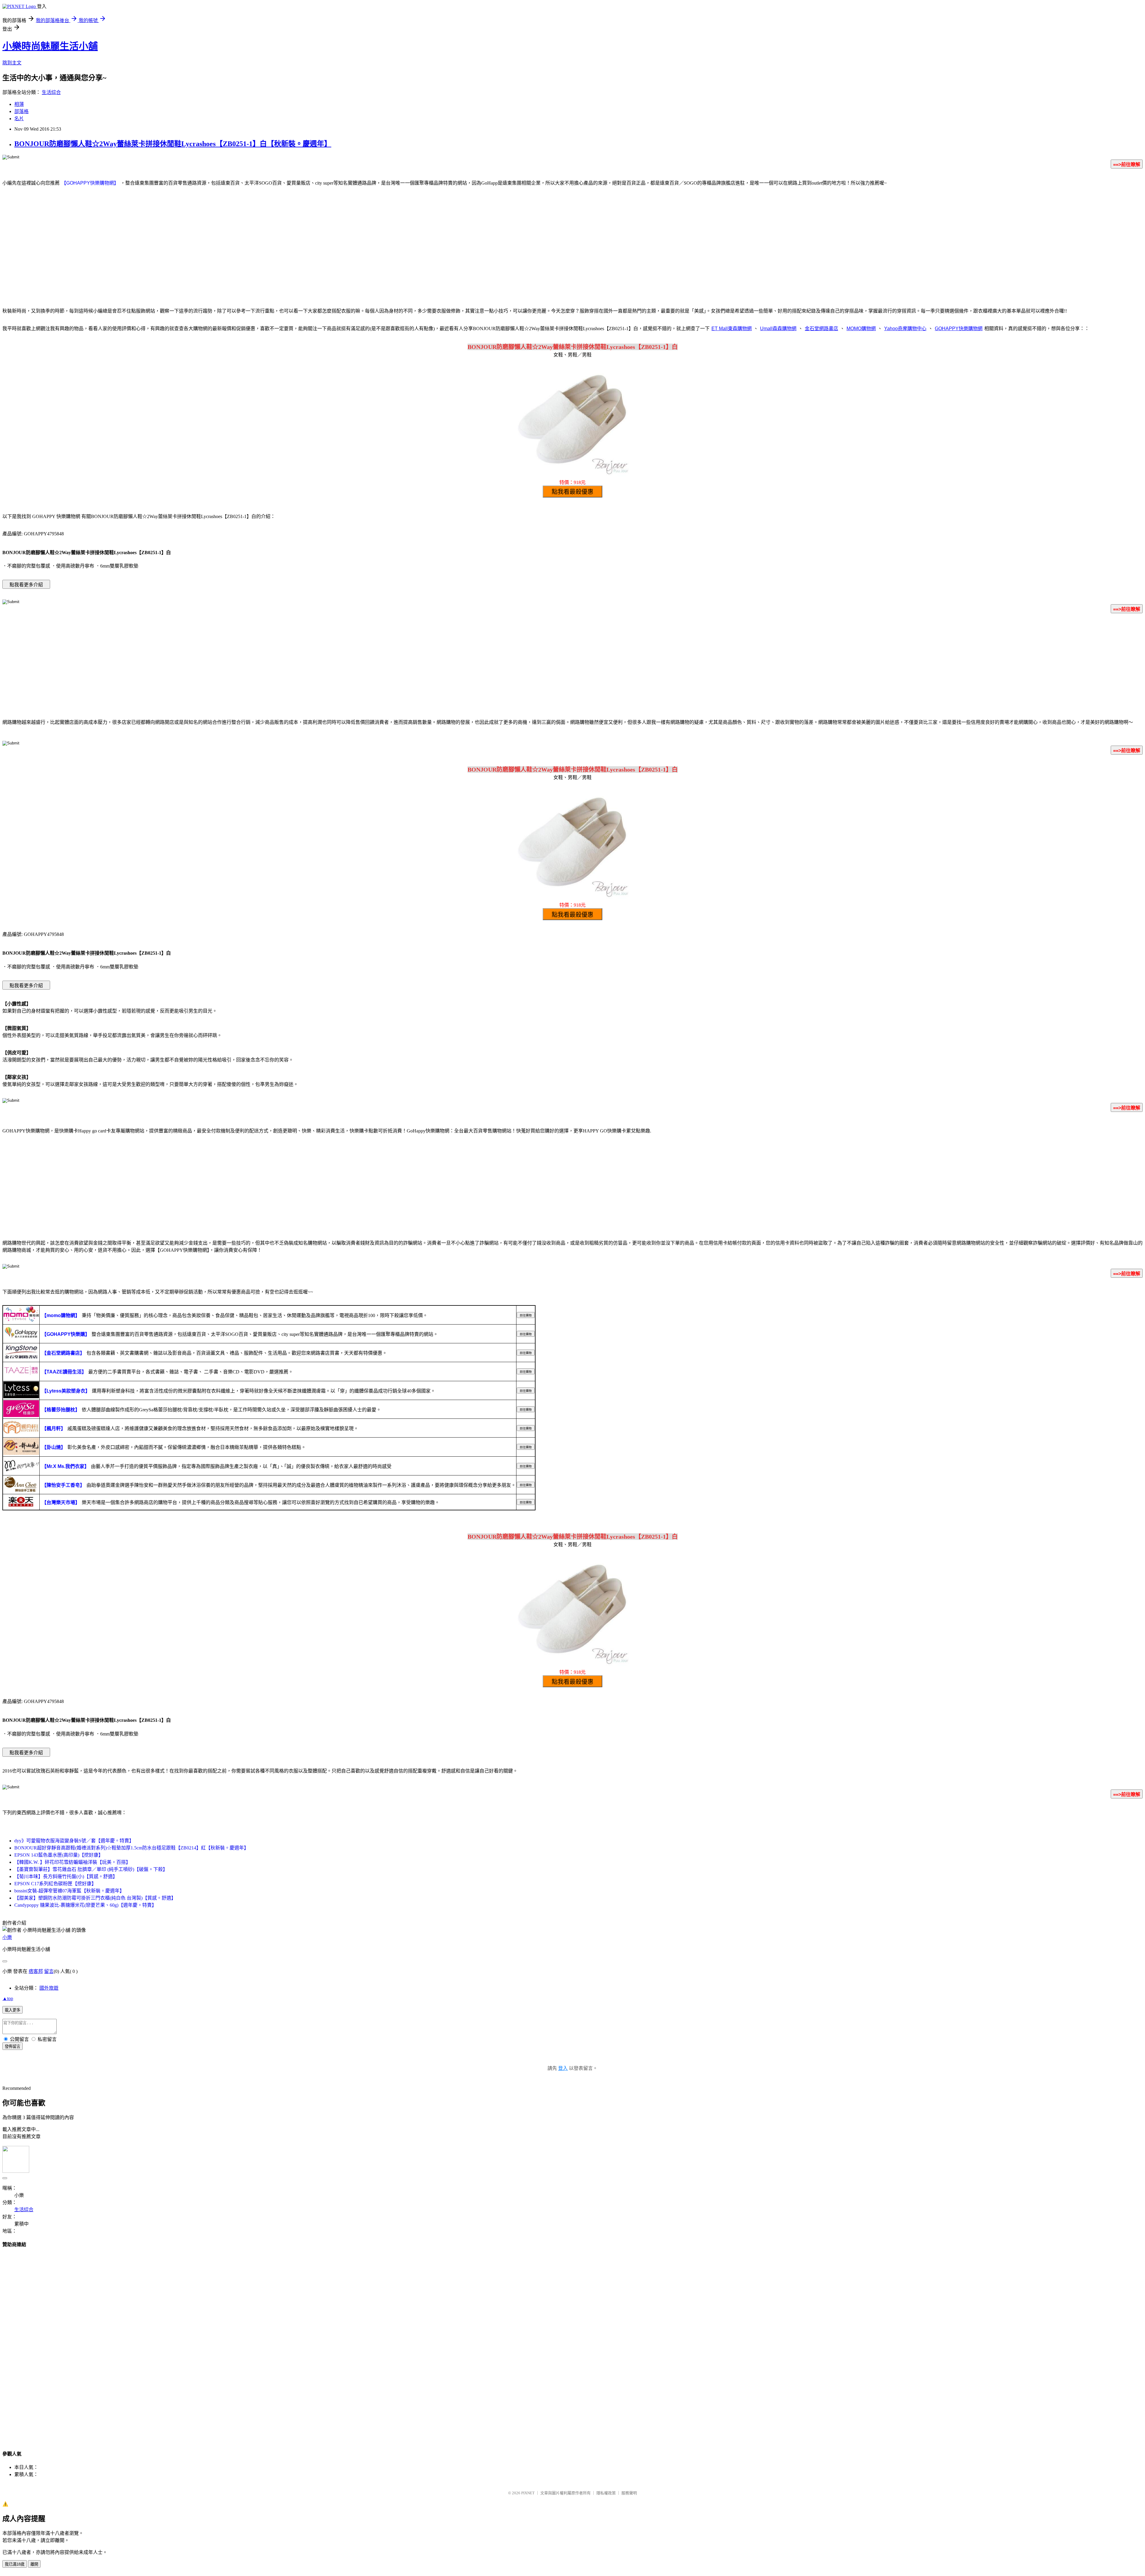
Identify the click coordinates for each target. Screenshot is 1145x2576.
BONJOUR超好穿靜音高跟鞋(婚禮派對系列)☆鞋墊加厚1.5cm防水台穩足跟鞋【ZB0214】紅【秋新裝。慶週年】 (131, 1848)
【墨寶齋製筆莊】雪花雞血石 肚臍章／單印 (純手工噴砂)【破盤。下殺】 (91, 1869)
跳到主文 (12, 63)
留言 (49, 1971)
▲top (8, 1998)
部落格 (21, 111)
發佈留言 (13, 2046)
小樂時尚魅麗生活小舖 (50, 46)
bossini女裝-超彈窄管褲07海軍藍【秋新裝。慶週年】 (69, 1891)
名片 (19, 119)
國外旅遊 (49, 1988)
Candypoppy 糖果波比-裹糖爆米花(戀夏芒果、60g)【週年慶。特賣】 (85, 1905)
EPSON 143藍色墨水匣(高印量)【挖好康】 (59, 1855)
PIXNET (528, 2493)
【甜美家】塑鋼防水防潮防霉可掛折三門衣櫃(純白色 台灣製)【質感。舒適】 (95, 1898)
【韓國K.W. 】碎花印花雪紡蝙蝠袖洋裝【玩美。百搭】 (72, 1862)
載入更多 (13, 2010)
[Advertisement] (572, 254)
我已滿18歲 (15, 2564)
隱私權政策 (606, 2493)
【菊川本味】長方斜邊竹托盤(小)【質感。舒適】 (66, 1876)
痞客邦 (36, 1971)
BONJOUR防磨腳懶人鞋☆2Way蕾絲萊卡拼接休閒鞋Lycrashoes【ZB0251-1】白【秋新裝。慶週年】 (173, 144)
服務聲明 (629, 2493)
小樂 (7, 1937)
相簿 (19, 104)
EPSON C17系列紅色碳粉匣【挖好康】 (55, 1884)
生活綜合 (51, 92)
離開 (34, 2564)
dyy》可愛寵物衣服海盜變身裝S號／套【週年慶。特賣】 (74, 1841)
